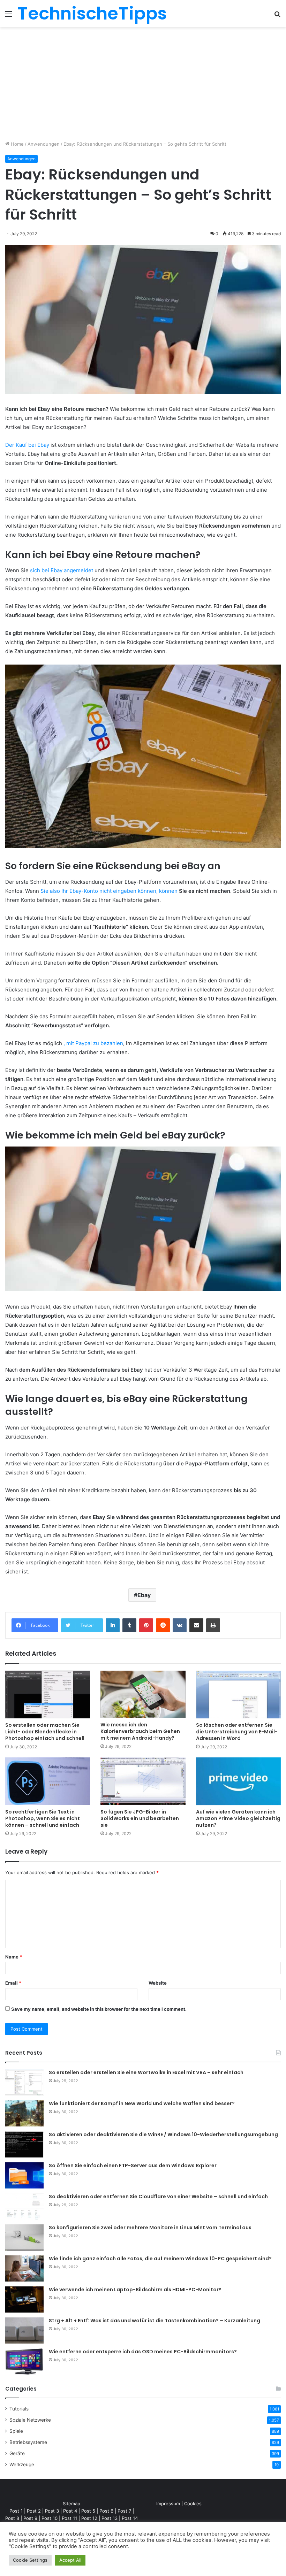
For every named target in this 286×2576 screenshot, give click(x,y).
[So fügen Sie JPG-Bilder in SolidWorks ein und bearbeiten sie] (143, 1781)
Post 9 (30, 2518)
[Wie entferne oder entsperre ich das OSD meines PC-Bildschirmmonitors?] (24, 2362)
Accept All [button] (70, 2560)
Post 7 (124, 2511)
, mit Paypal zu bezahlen (93, 1043)
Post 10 (50, 2518)
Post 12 (89, 2518)
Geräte (17, 2453)
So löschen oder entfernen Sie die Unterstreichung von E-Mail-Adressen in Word (237, 1732)
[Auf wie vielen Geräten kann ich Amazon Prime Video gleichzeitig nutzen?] (238, 1781)
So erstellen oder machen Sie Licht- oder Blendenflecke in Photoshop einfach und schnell (45, 1732)
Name (14, 1957)
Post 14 (130, 2518)
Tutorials (19, 2409)
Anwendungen (44, 144)
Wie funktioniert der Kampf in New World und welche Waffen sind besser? (142, 2103)
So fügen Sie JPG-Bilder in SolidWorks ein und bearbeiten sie (140, 1818)
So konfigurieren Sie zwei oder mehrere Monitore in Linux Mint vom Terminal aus (150, 2228)
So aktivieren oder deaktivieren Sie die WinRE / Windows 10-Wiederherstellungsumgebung (163, 2134)
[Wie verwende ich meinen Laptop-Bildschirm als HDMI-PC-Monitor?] (24, 2299)
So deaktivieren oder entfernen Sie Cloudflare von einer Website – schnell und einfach (158, 2196)
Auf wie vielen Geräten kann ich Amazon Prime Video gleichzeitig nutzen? (238, 1818)
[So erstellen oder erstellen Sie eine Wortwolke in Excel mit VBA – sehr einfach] (24, 2082)
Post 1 (16, 2511)
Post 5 (88, 2511)
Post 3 (52, 2511)
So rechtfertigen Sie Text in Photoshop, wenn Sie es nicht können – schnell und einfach (43, 1818)
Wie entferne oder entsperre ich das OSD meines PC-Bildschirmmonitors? (143, 2352)
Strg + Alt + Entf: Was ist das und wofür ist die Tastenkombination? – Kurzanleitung (155, 2321)
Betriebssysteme (28, 2442)
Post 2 (34, 2511)
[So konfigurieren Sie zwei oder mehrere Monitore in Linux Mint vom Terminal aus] (24, 2237)
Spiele (16, 2431)
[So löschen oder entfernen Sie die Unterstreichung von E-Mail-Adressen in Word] (238, 1695)
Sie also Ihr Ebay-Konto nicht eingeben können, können (110, 891)
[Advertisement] (143, 86)
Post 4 (70, 2511)
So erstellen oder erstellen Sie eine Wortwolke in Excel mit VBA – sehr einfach (146, 2072)
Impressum (168, 2504)
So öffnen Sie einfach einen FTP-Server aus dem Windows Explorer (133, 2165)
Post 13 (110, 2518)
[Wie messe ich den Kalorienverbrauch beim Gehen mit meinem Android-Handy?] (143, 1695)
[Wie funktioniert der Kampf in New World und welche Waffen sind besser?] (24, 2113)
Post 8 (12, 2518)
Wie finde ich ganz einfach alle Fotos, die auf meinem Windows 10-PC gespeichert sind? (160, 2259)
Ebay (144, 1595)
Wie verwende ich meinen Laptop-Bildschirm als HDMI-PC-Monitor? (135, 2290)
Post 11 (69, 2518)
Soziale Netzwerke (30, 2420)
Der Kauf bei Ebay (27, 445)
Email (13, 1983)
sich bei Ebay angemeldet (62, 570)
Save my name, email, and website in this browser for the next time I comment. (99, 2009)
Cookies (193, 2504)
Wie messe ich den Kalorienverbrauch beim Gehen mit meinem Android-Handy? (140, 1731)
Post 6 (106, 2511)
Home (17, 144)
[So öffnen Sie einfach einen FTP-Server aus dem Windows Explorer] (24, 2175)
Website (158, 1983)
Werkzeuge (22, 2464)
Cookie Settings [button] (30, 2560)
